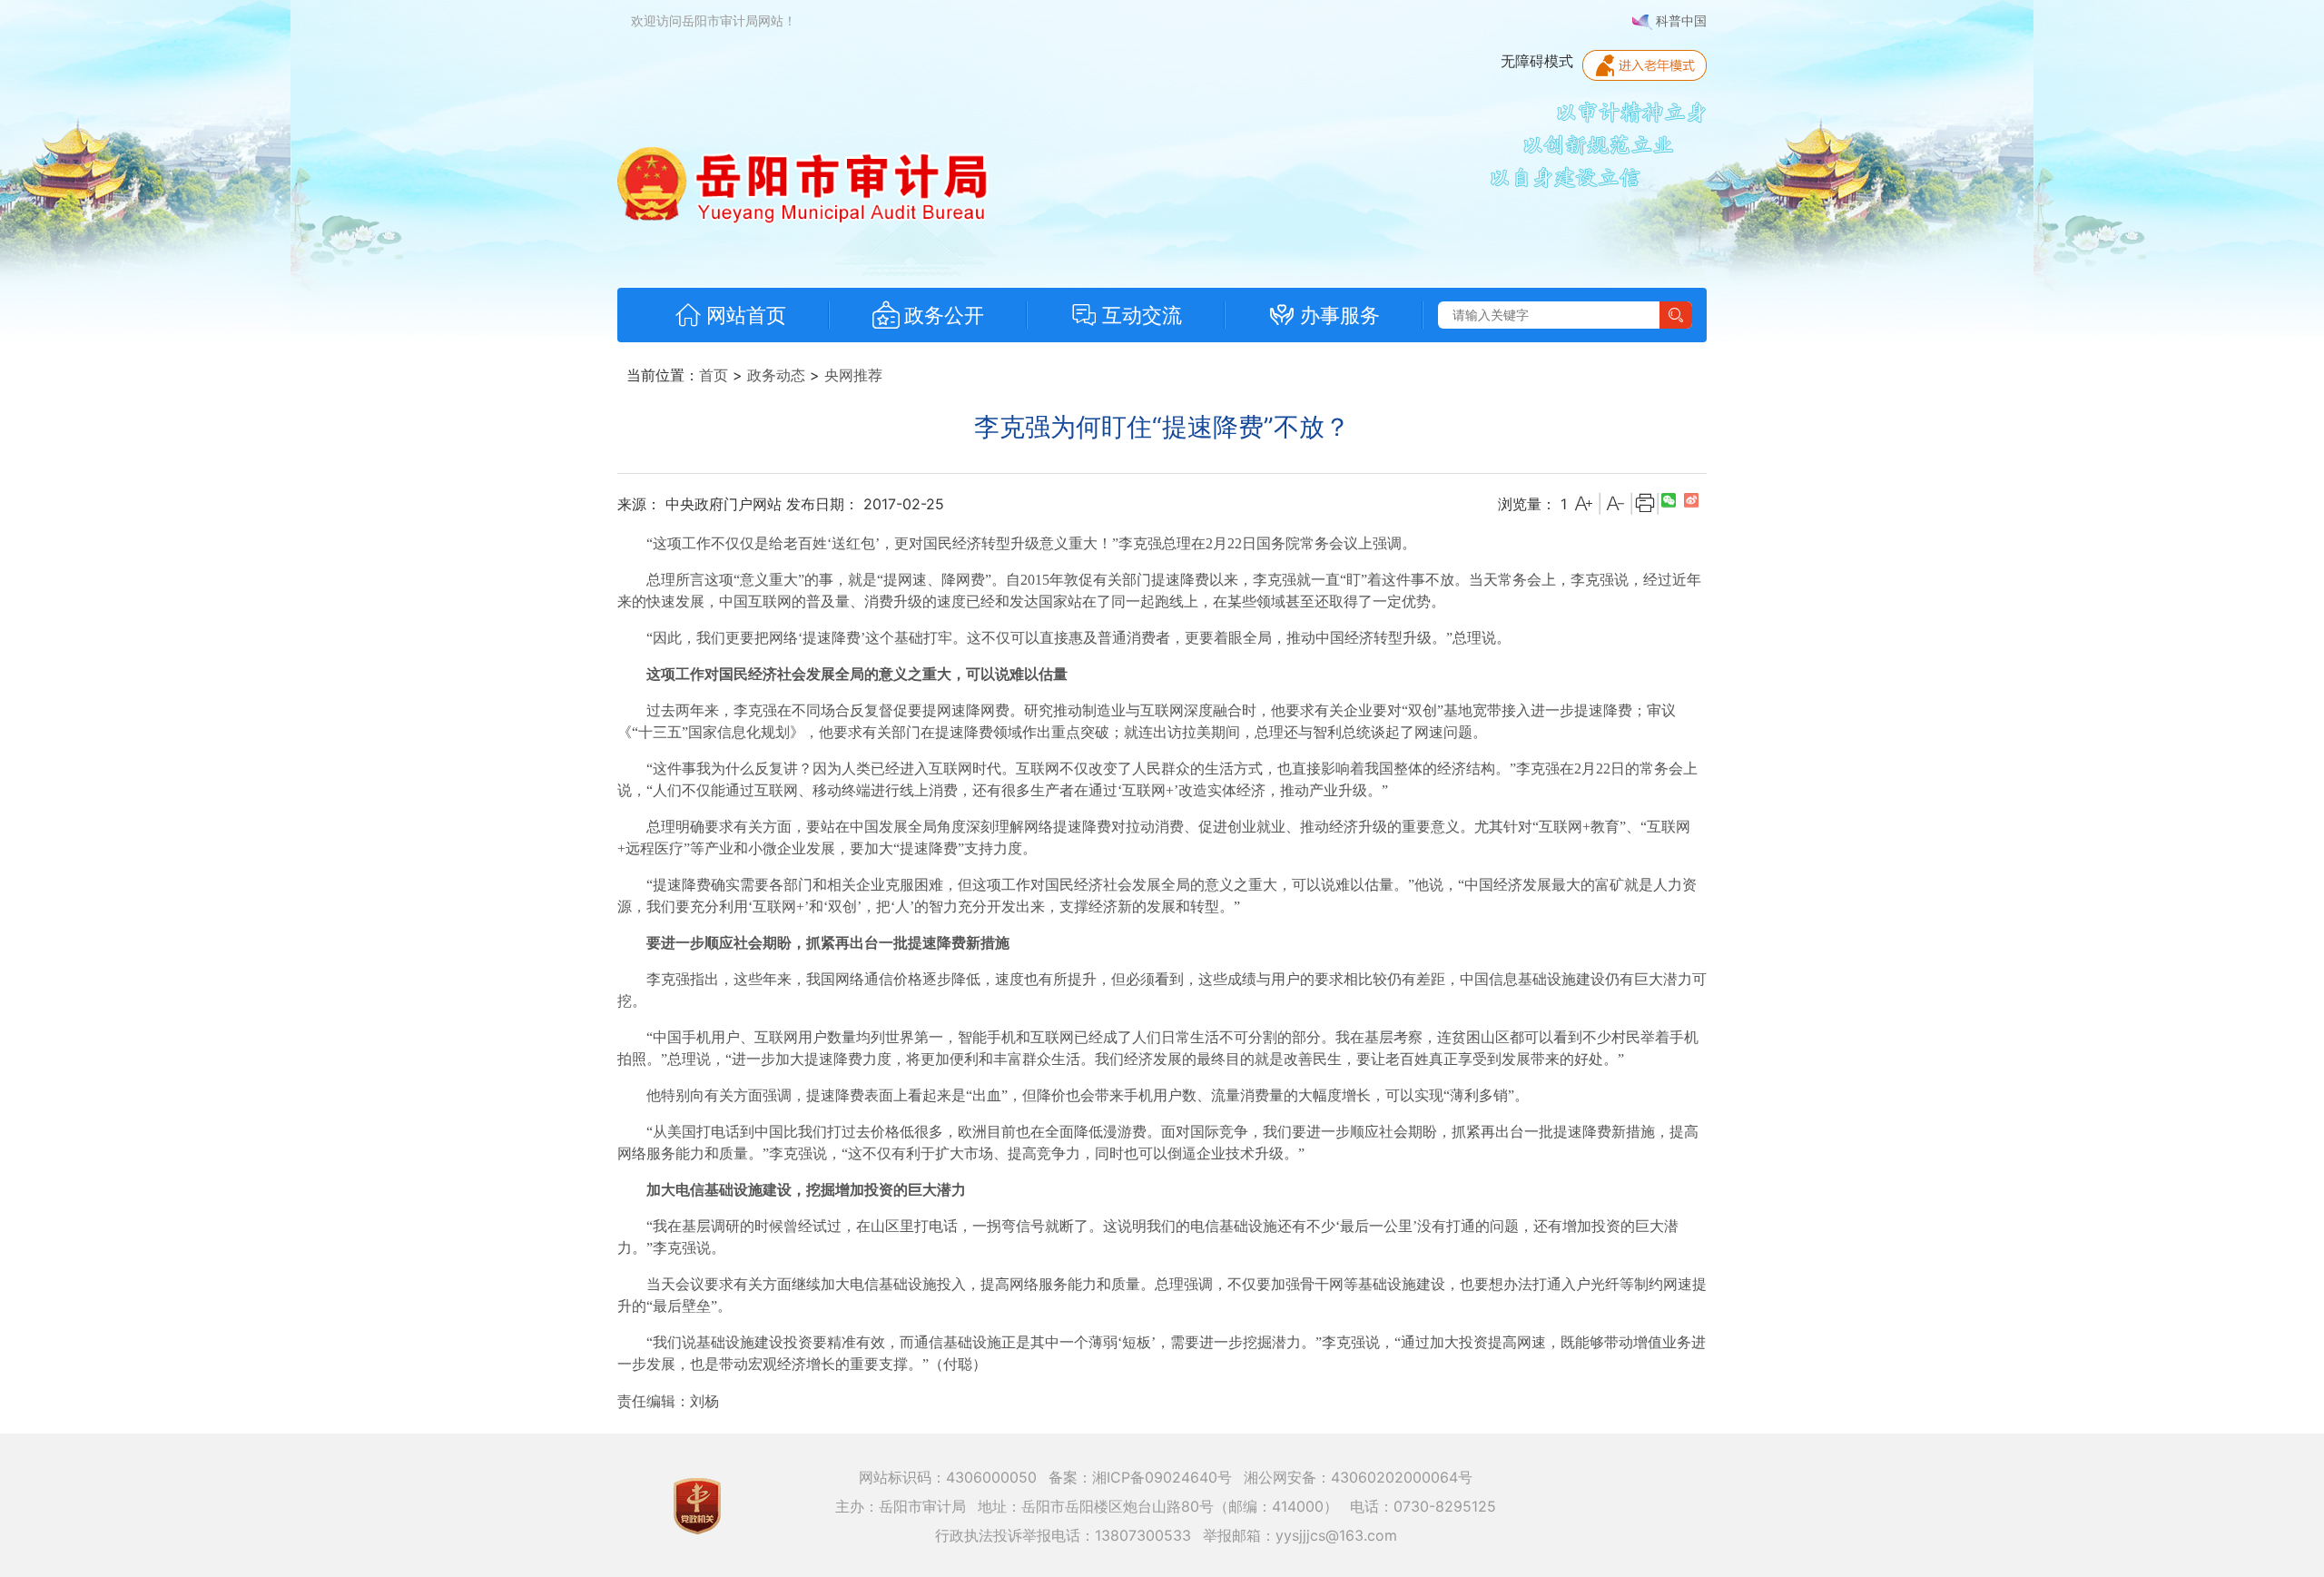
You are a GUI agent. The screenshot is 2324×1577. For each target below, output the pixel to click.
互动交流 (1142, 315)
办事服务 (1340, 315)
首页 (714, 375)
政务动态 (776, 375)
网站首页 (746, 315)
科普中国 (1679, 20)
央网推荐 (853, 375)
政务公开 (944, 315)
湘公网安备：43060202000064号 (1358, 1477)
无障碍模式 (1537, 61)
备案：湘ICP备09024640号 (1140, 1477)
